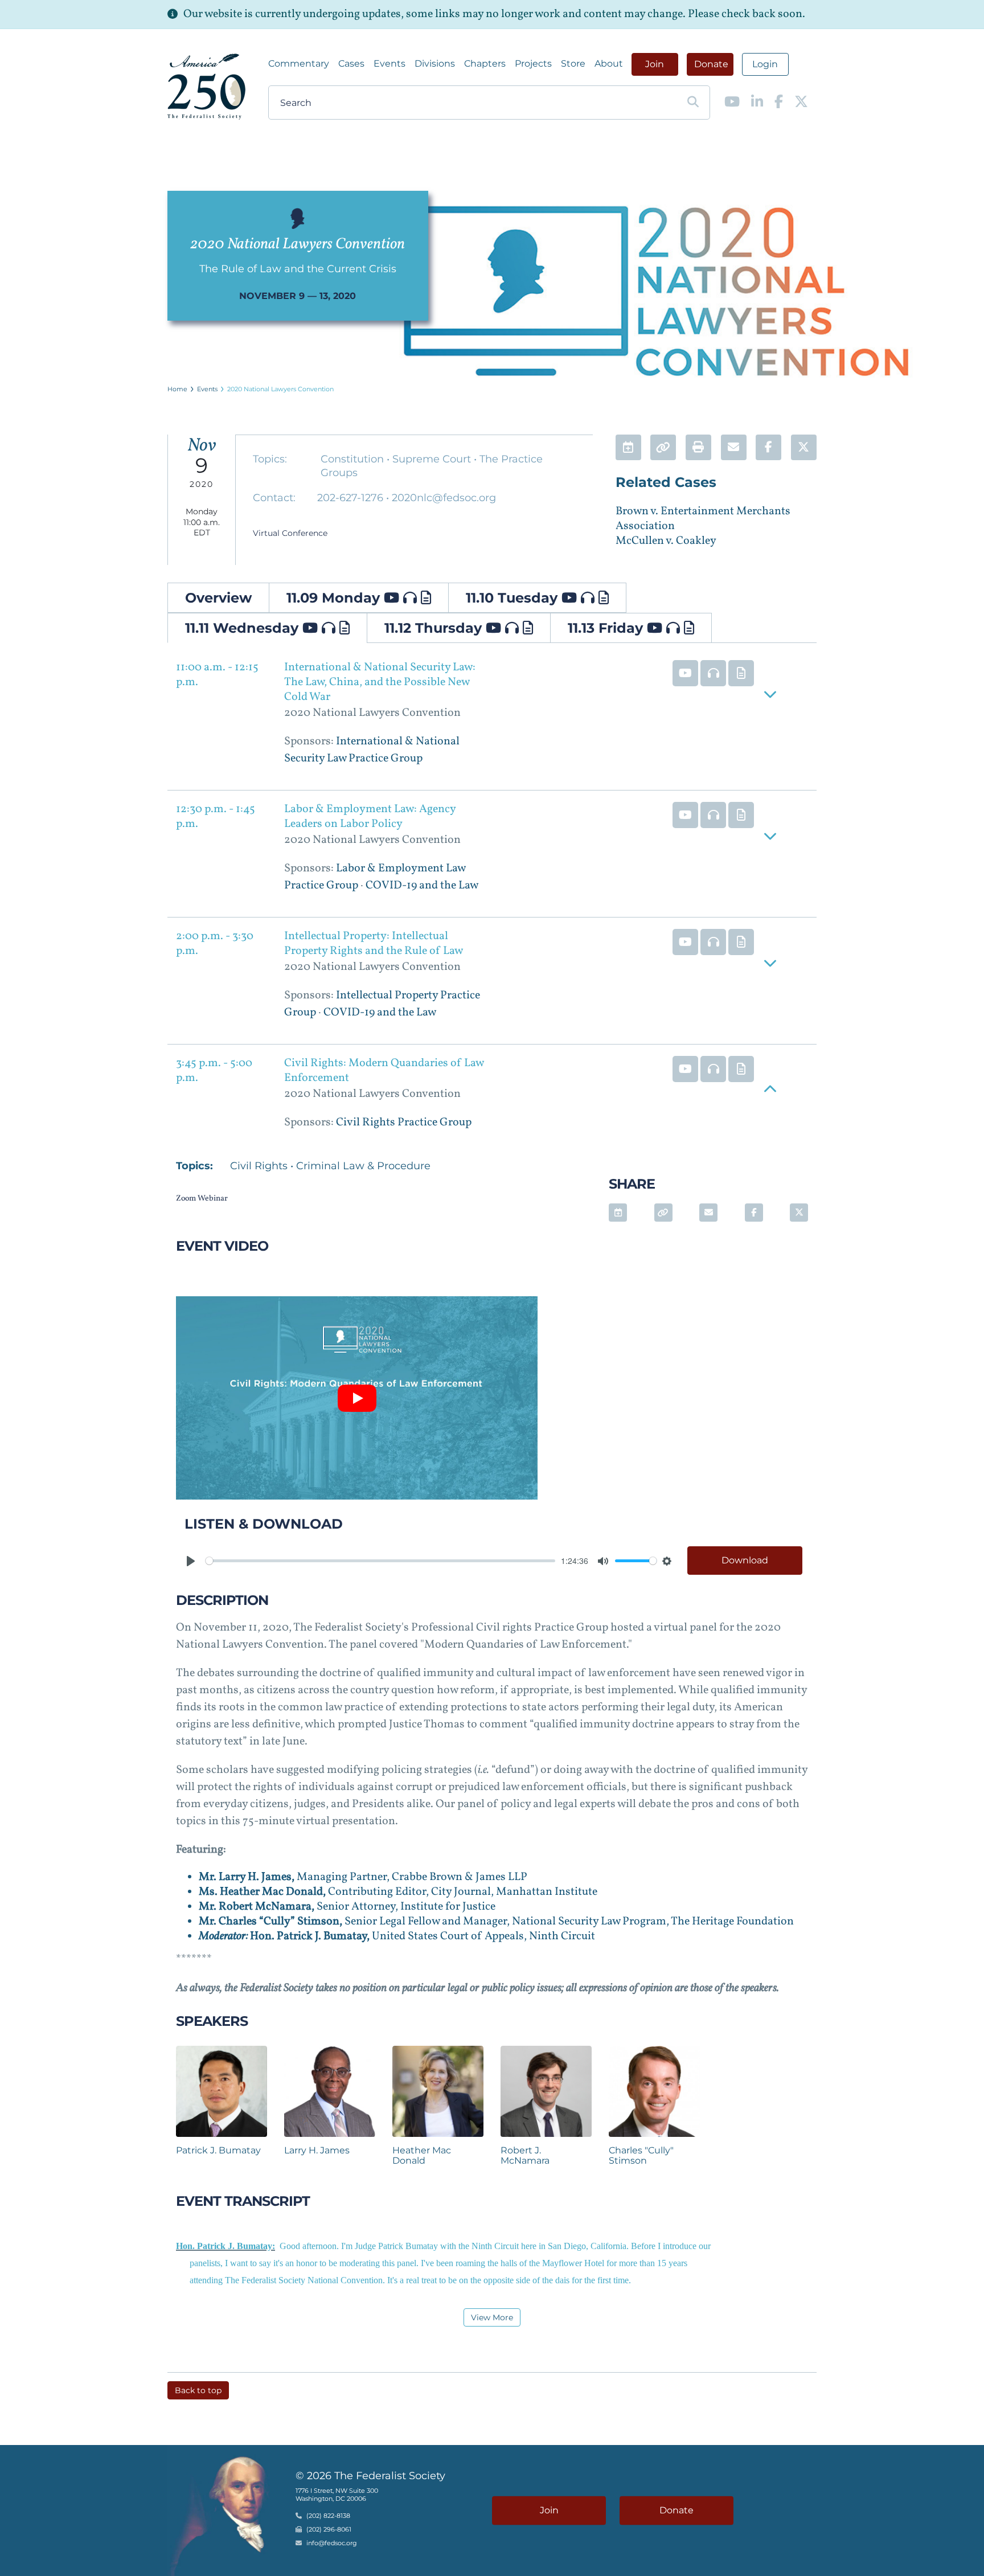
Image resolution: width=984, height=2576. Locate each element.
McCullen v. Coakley (666, 541)
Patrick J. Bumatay (218, 2150)
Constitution (354, 459)
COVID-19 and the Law (422, 886)
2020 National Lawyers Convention (280, 389)
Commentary (299, 64)
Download (745, 1560)
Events (389, 64)
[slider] (380, 1561)
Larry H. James (317, 2150)
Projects (533, 64)
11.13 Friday (607, 628)
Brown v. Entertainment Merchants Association (703, 519)
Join (655, 64)
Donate (711, 64)
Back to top (198, 2390)
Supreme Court (433, 459)
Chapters (485, 64)
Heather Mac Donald (422, 2155)
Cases (351, 64)
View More (492, 2317)
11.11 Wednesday (244, 628)
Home (177, 389)
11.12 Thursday (435, 628)
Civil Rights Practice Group (404, 1123)
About (609, 64)
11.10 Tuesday (514, 598)
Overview (218, 598)
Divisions (435, 64)
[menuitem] (299, 64)
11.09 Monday (335, 598)
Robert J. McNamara (525, 2155)
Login (765, 64)
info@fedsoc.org (332, 2544)
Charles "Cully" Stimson (641, 2155)
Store (573, 64)
